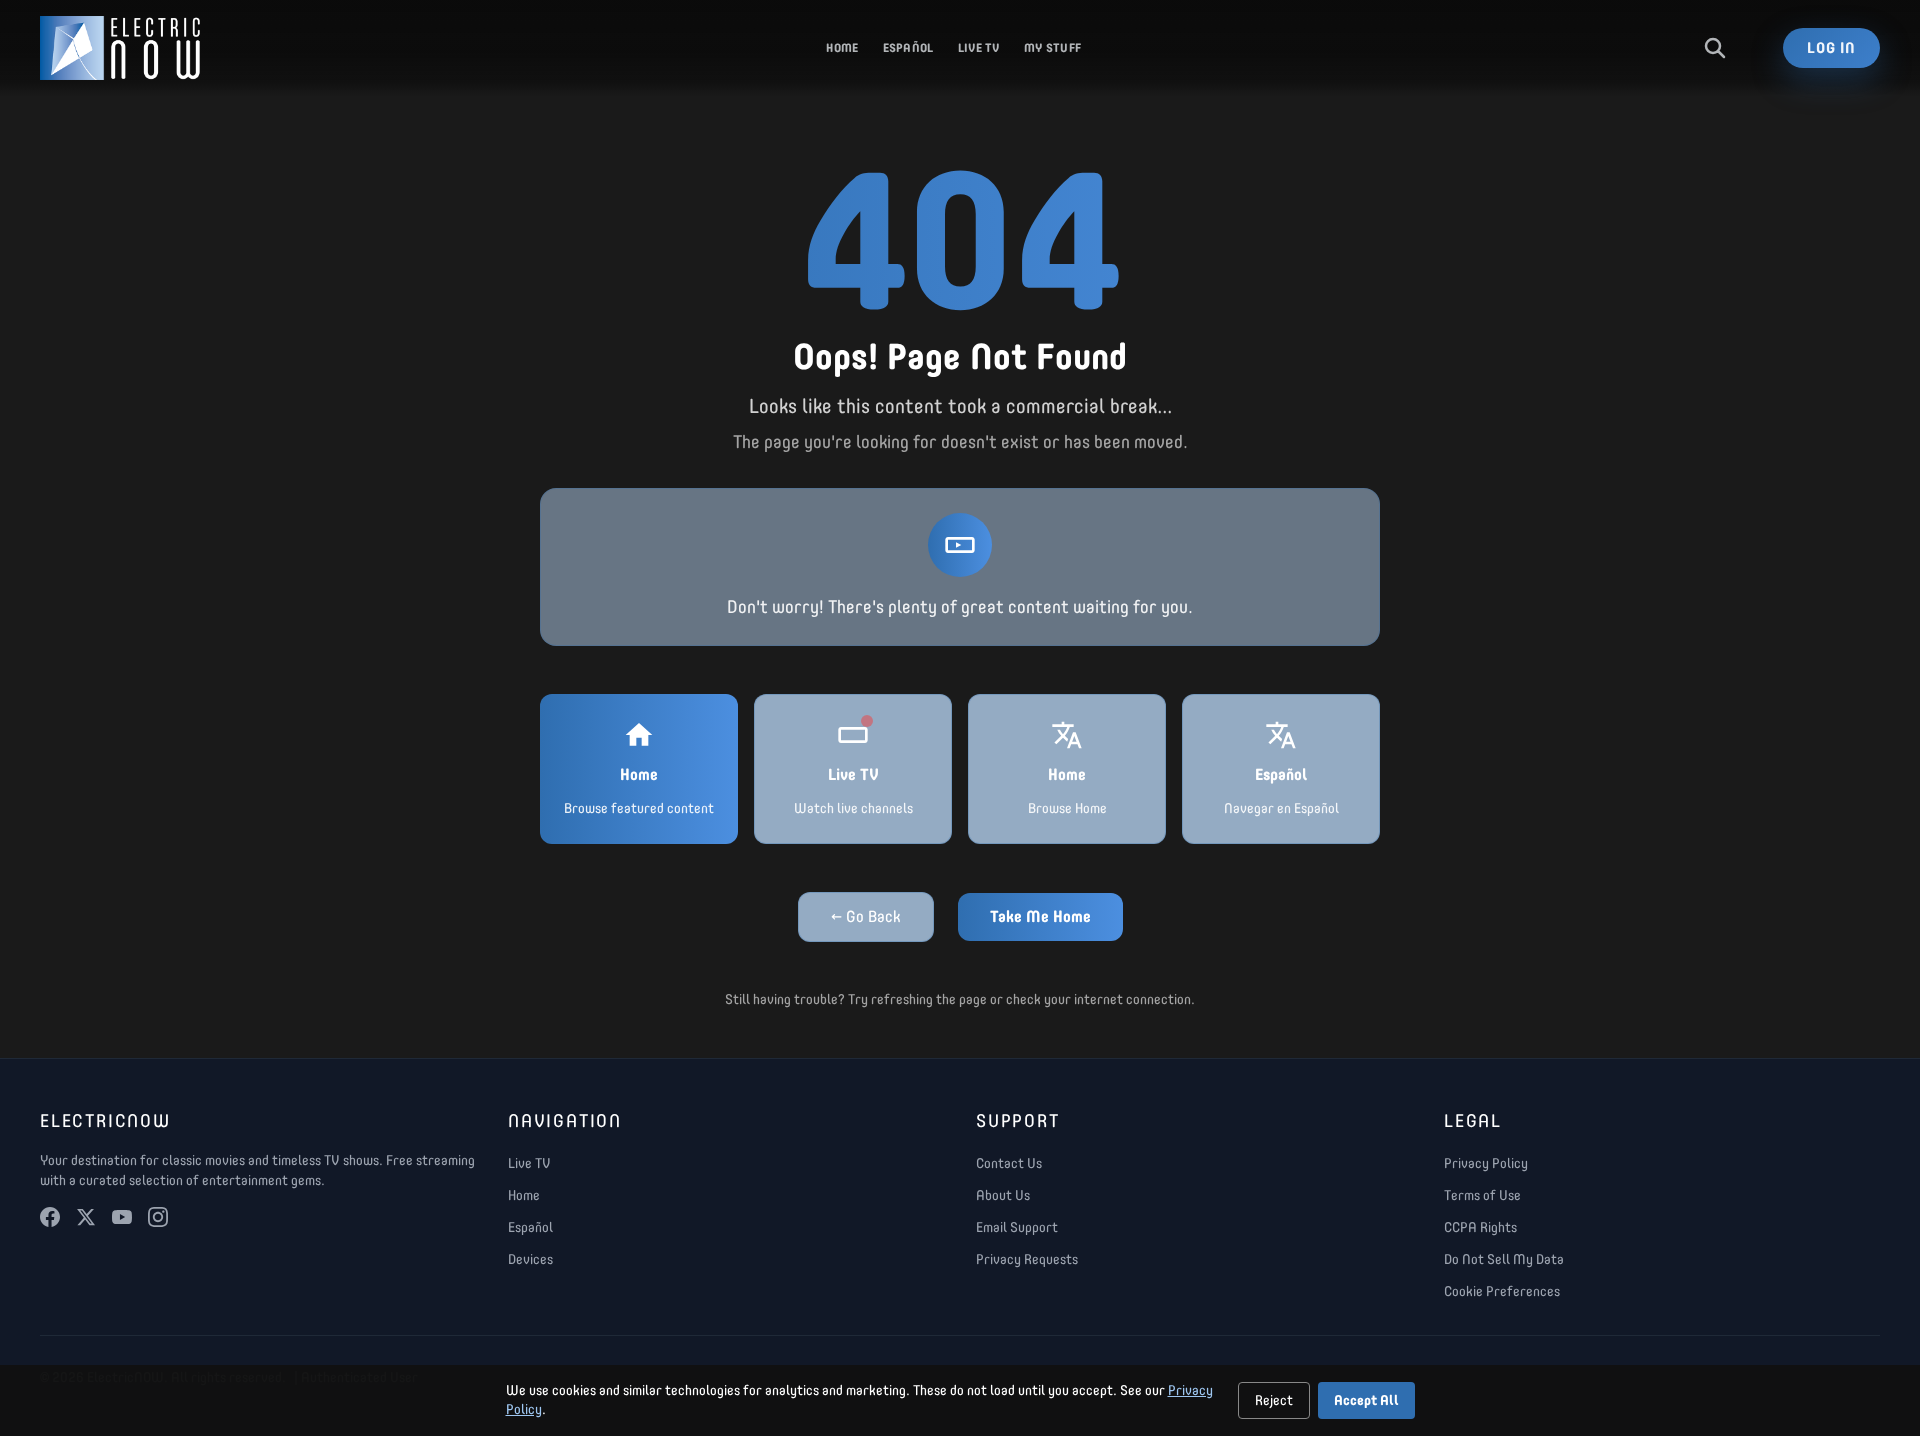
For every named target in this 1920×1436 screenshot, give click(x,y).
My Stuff (1052, 47)
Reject (1274, 1400)
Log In (1831, 47)
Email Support (1017, 1227)
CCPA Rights (1480, 1227)
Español (908, 47)
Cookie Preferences (1502, 1291)
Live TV (979, 47)
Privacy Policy (1486, 1163)
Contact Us (1009, 1163)
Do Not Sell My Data (1504, 1259)
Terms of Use (1482, 1195)
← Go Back (866, 916)
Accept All (1366, 1400)
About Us (1003, 1195)
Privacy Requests (1027, 1259)
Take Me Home (1040, 916)
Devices (530, 1259)
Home (842, 47)
